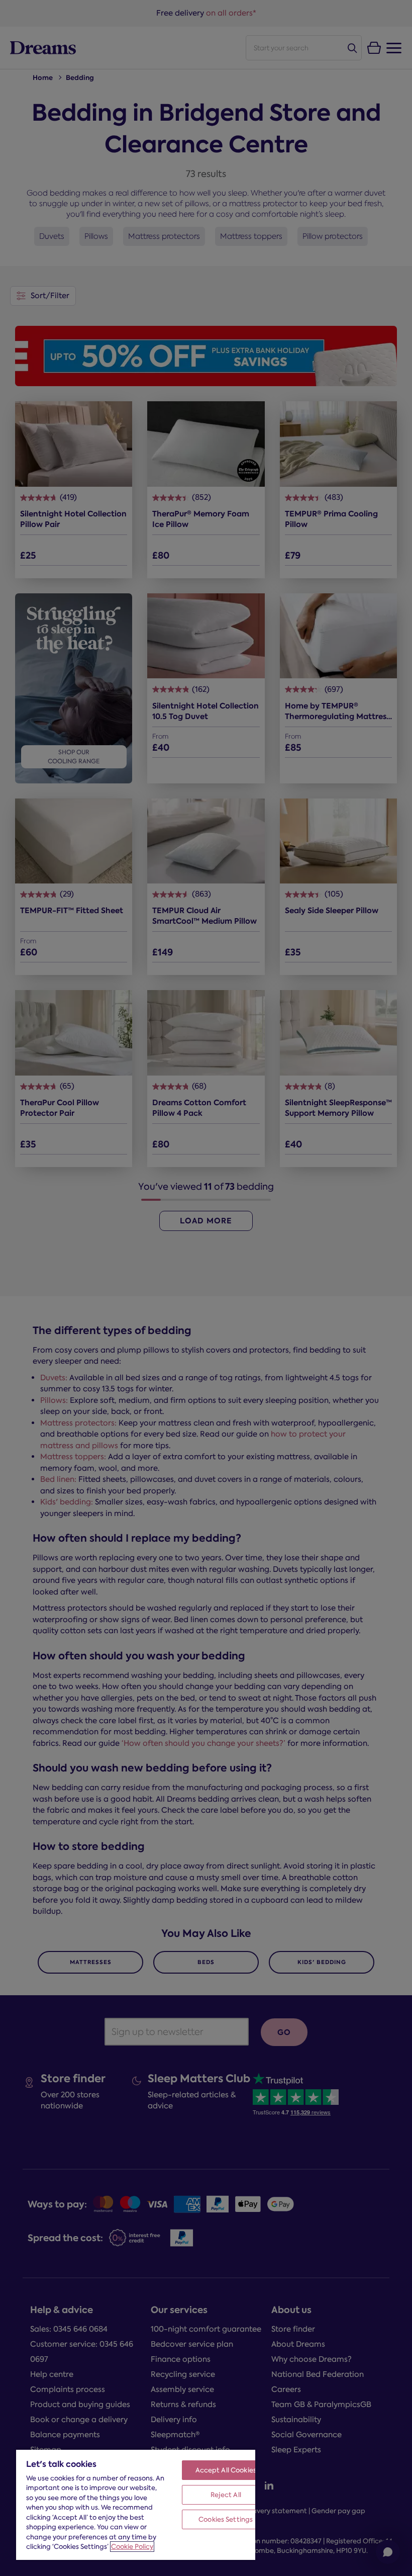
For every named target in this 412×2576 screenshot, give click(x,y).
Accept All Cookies (226, 2470)
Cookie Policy (132, 2547)
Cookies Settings (226, 2519)
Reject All (226, 2495)
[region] (136, 2504)
